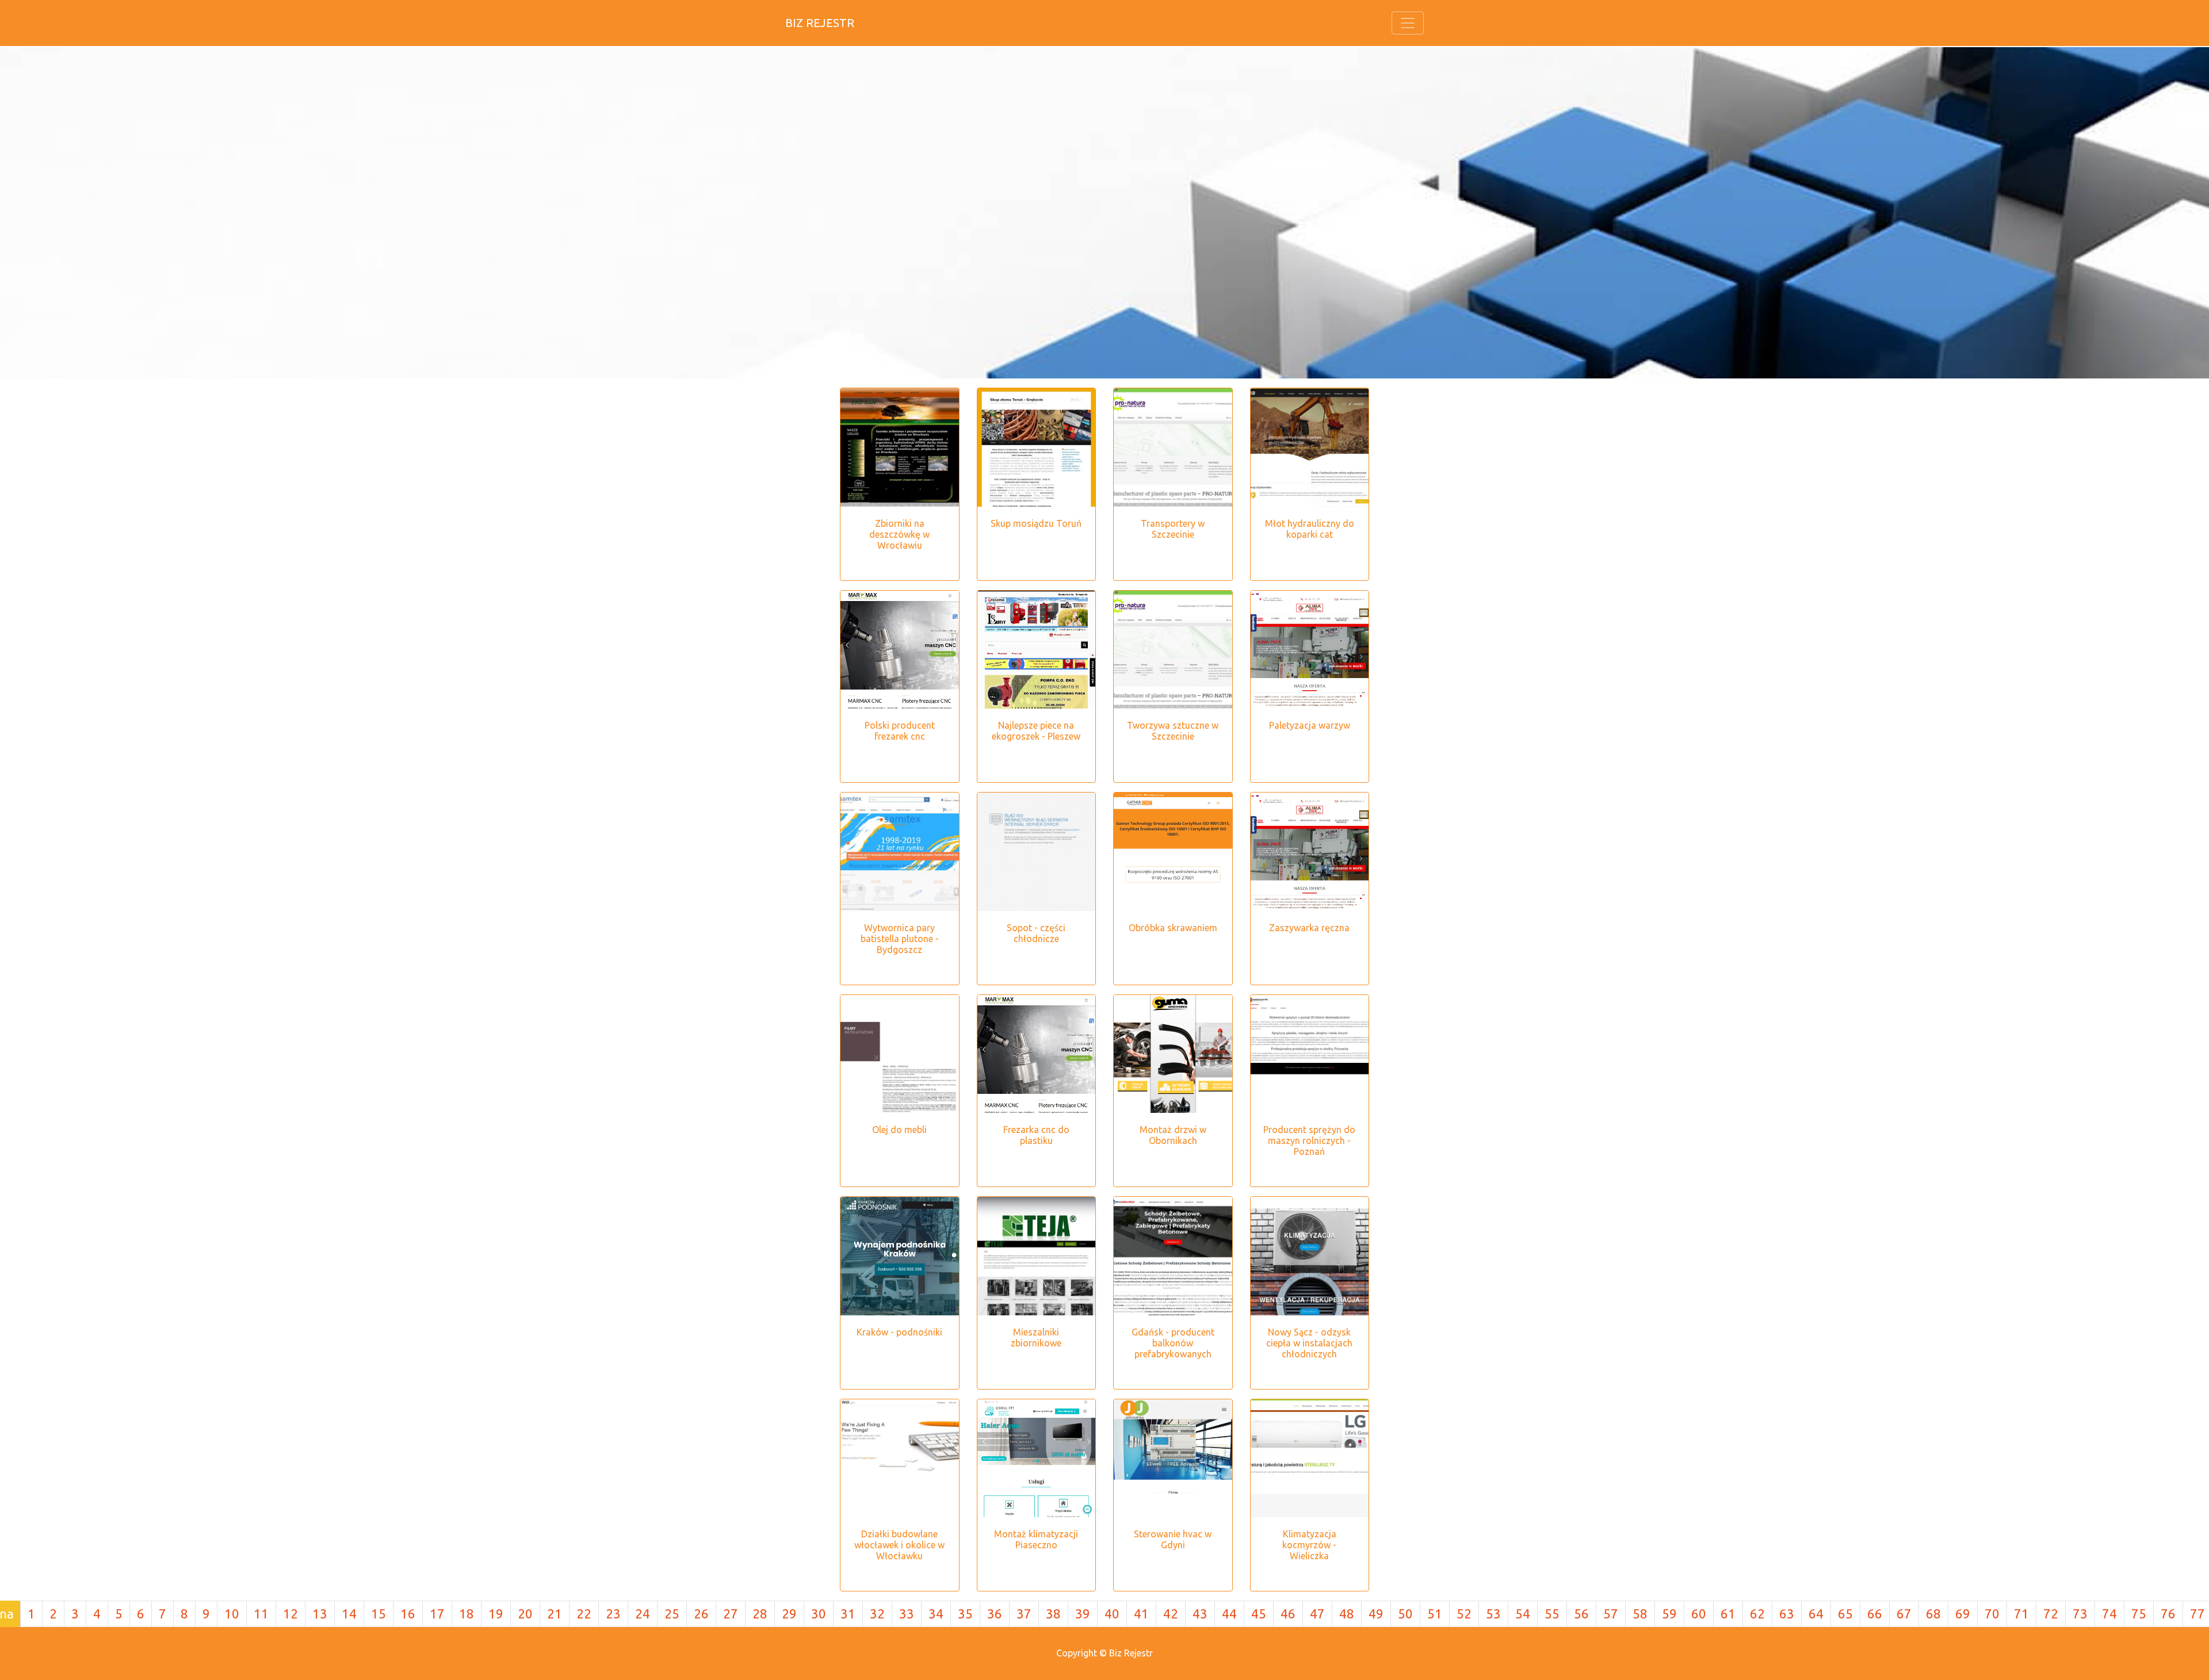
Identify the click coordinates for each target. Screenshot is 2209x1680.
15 (379, 1614)
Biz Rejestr (820, 23)
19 (496, 1614)
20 (525, 1614)
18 (467, 1614)
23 (613, 1614)
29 (789, 1614)
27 (731, 1614)
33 (907, 1614)
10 (232, 1614)
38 (1053, 1614)
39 (1083, 1614)
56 (1581, 1614)
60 (1699, 1614)
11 (261, 1614)
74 (2109, 1614)
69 (1963, 1614)
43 (1200, 1614)
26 (701, 1614)
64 (1816, 1614)
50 (1405, 1614)
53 (1493, 1614)
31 (848, 1614)
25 (672, 1614)
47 (1317, 1614)
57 (1611, 1614)
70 (1992, 1614)
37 (1024, 1614)
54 (1523, 1614)
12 (291, 1614)
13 (320, 1614)
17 (437, 1614)
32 (877, 1614)
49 (1376, 1614)
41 (1141, 1614)
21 (555, 1614)
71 (2021, 1614)
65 (1845, 1614)
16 (408, 1614)
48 (1347, 1614)
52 (1464, 1614)
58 (1640, 1614)
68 (1933, 1614)
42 (1171, 1614)
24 (643, 1614)
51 (1435, 1614)
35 (965, 1614)
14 (349, 1614)
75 (2139, 1614)
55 (1552, 1614)
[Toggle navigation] (1408, 23)
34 (936, 1614)
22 (584, 1614)
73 (2080, 1614)
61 (1728, 1614)
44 (1229, 1614)
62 (1757, 1614)
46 (1288, 1614)
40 (1112, 1614)
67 (1904, 1614)
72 (2051, 1614)
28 (760, 1614)
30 (819, 1614)
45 (1259, 1614)
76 (2168, 1614)
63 (1787, 1614)
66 (1875, 1614)
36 (995, 1614)
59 (1669, 1614)
